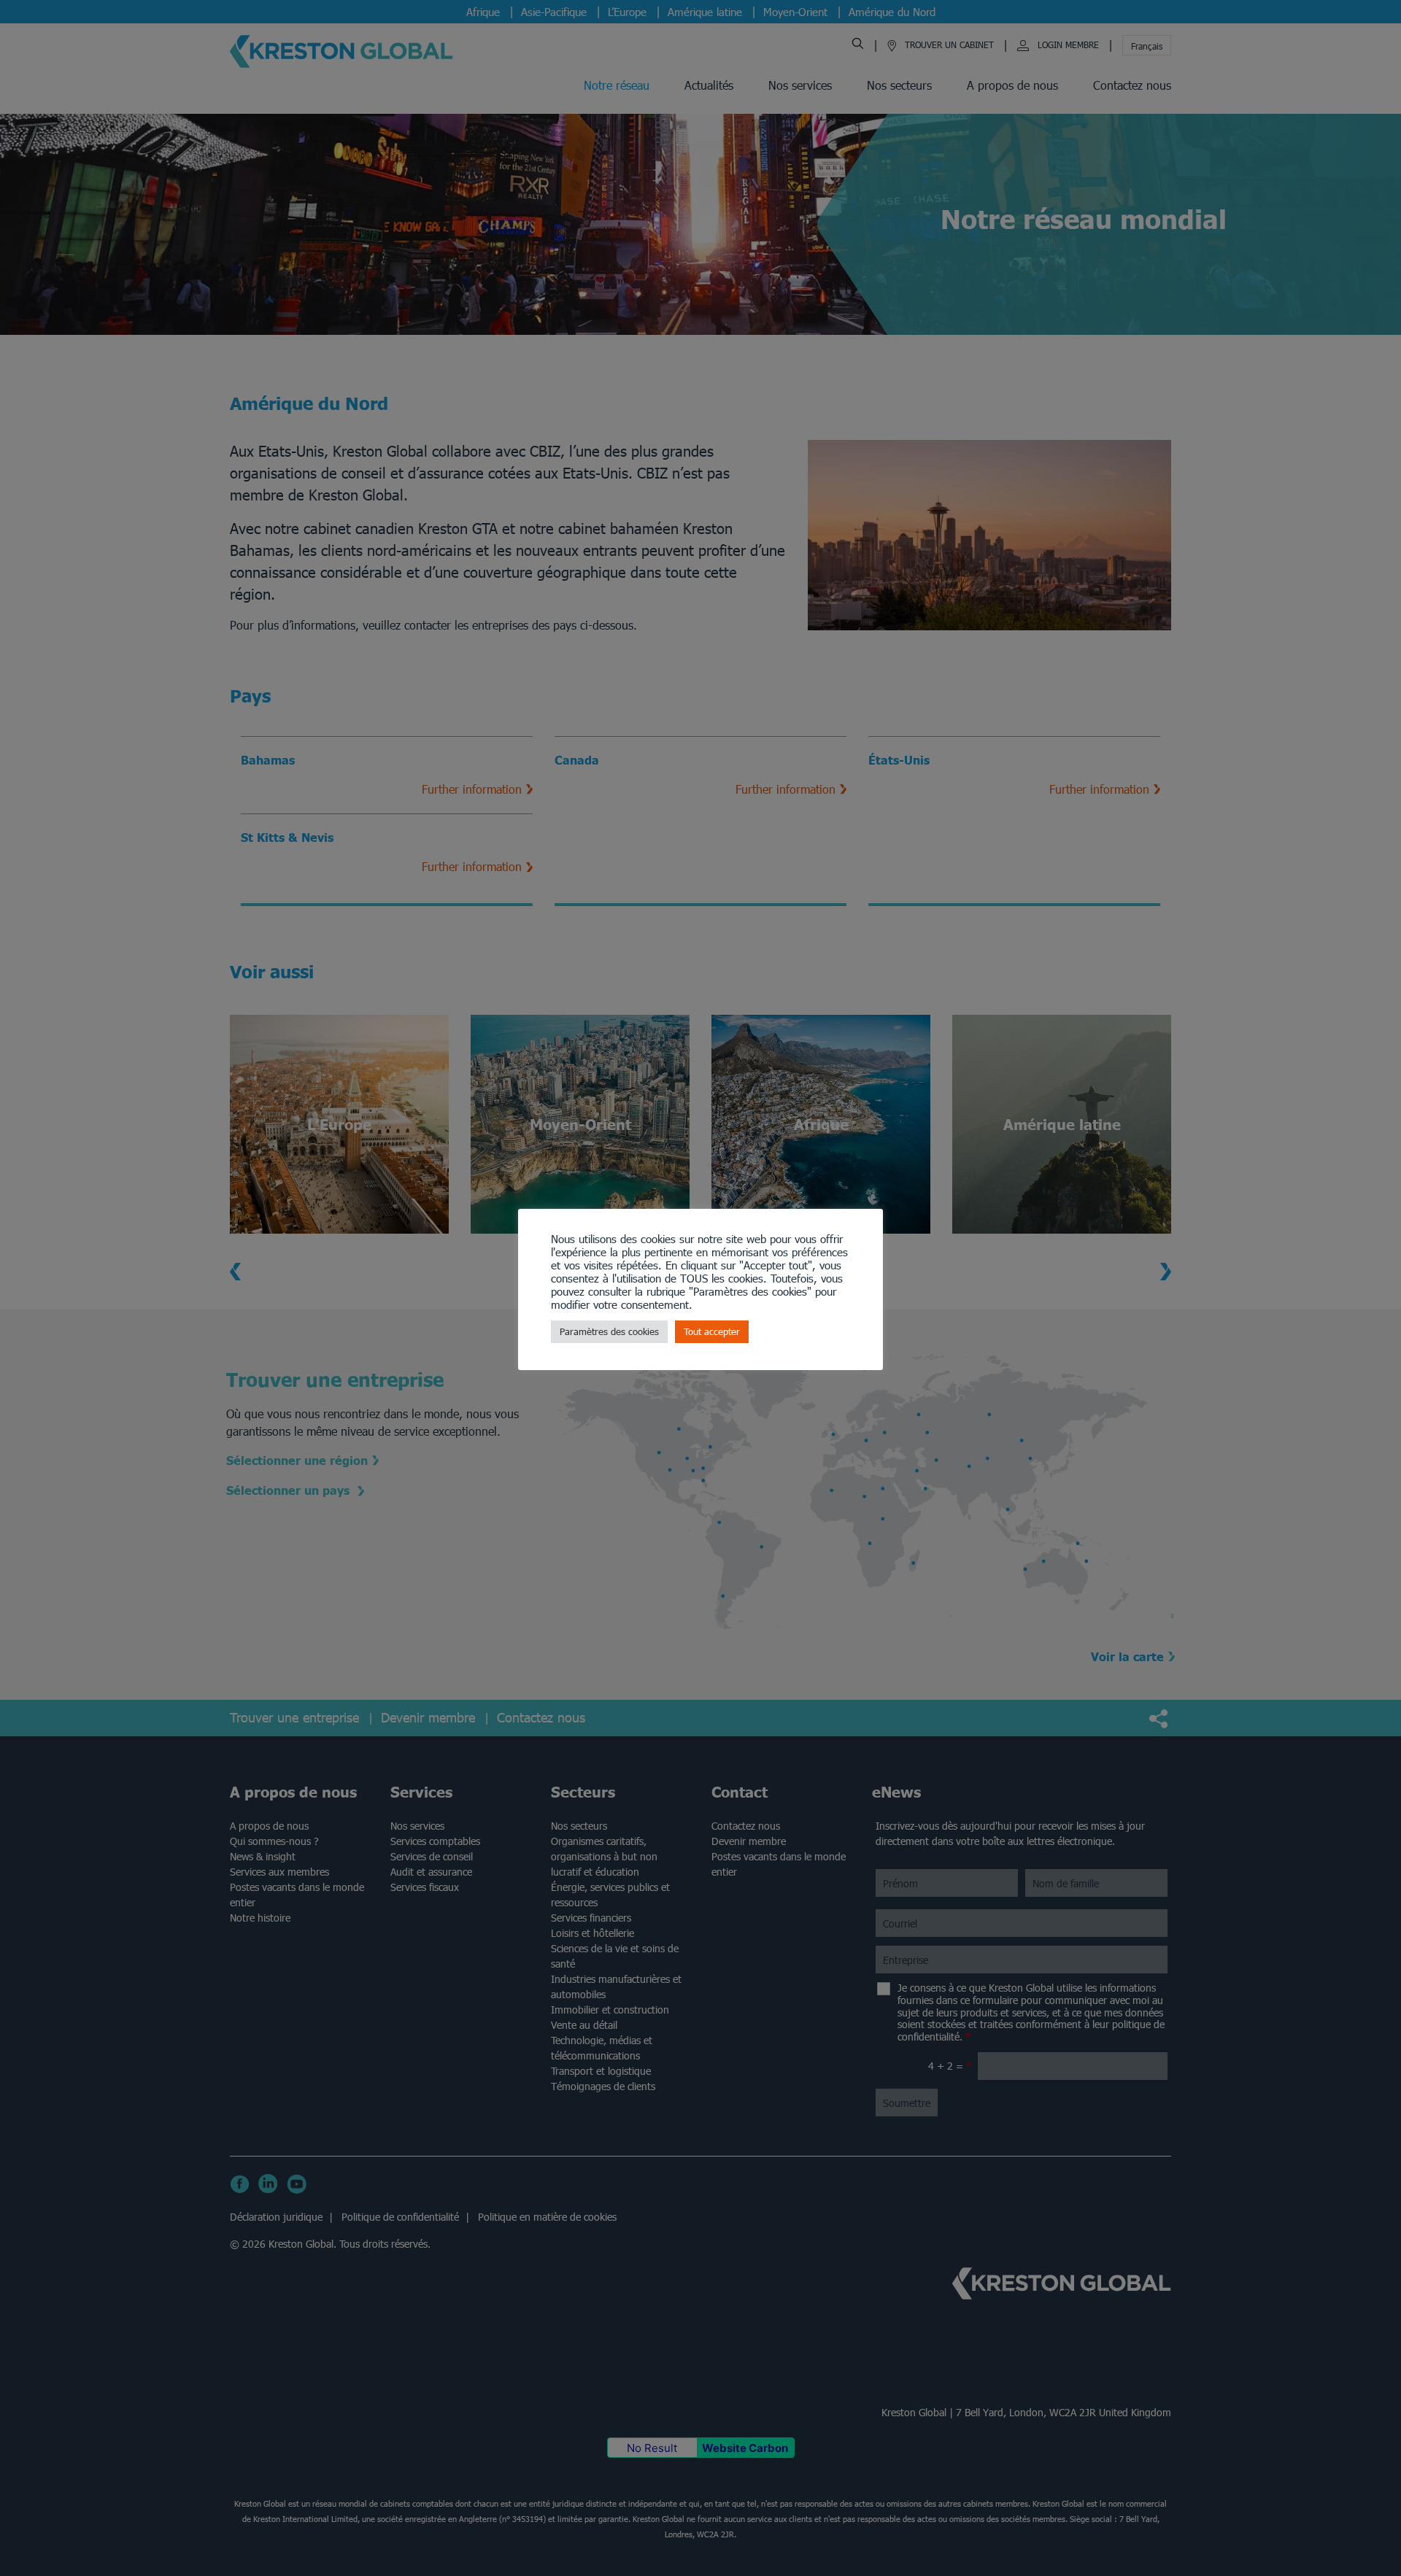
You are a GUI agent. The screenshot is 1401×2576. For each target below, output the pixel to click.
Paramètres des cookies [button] (609, 1332)
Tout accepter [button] (712, 1332)
